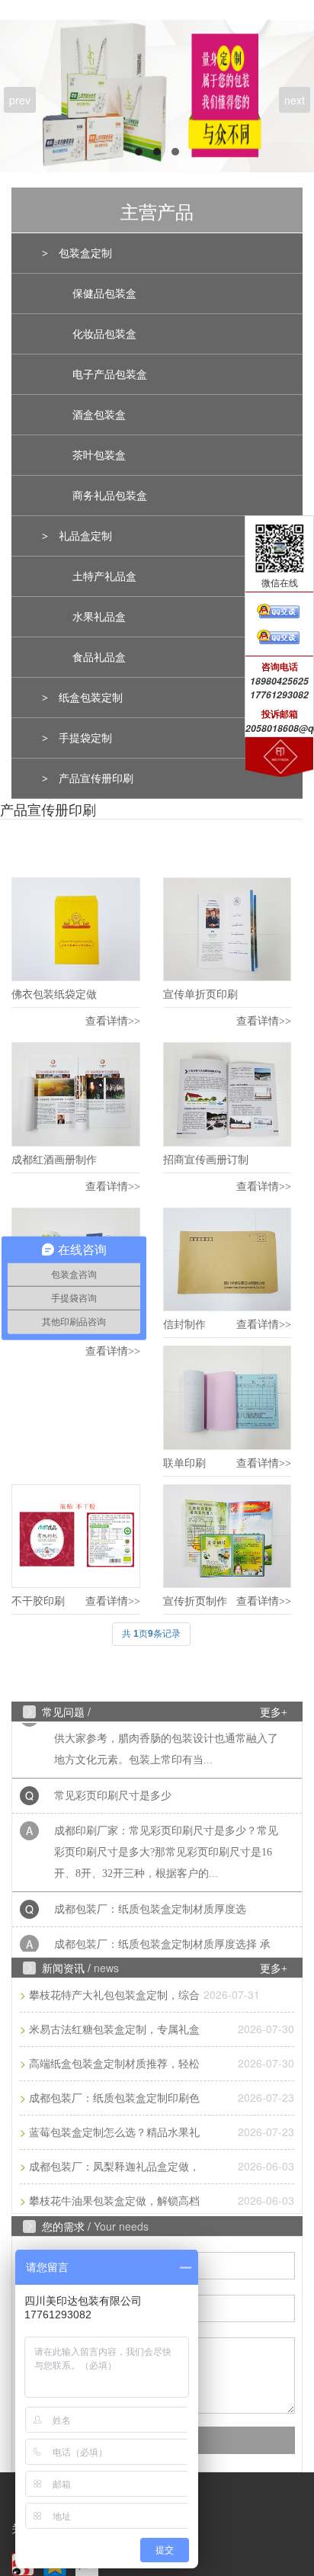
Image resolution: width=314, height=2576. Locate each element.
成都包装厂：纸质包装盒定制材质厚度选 (150, 1900)
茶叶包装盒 (99, 456)
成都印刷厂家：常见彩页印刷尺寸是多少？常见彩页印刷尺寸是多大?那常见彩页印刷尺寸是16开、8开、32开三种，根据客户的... (166, 1843)
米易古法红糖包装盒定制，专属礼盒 (114, 2030)
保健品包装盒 (104, 294)
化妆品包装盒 (104, 334)
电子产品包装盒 (110, 375)
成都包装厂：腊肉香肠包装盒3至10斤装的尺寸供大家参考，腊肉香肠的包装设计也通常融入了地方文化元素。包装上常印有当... (166, 1729)
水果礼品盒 (99, 617)
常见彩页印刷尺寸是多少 (113, 1787)
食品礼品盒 (99, 658)
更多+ (274, 1713)
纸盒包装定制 (91, 698)
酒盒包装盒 (99, 415)
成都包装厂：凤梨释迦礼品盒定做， (114, 2167)
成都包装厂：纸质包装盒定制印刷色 (114, 2098)
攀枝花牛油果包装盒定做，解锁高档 (114, 2201)
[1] (157, 96)
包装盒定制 (85, 253)
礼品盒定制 (85, 536)
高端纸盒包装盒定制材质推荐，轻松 (114, 2064)
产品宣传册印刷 (96, 779)
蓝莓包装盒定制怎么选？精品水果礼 (114, 2133)
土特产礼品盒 (104, 577)
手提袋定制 (85, 738)
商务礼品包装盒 (110, 496)
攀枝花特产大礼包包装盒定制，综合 (114, 1995)
